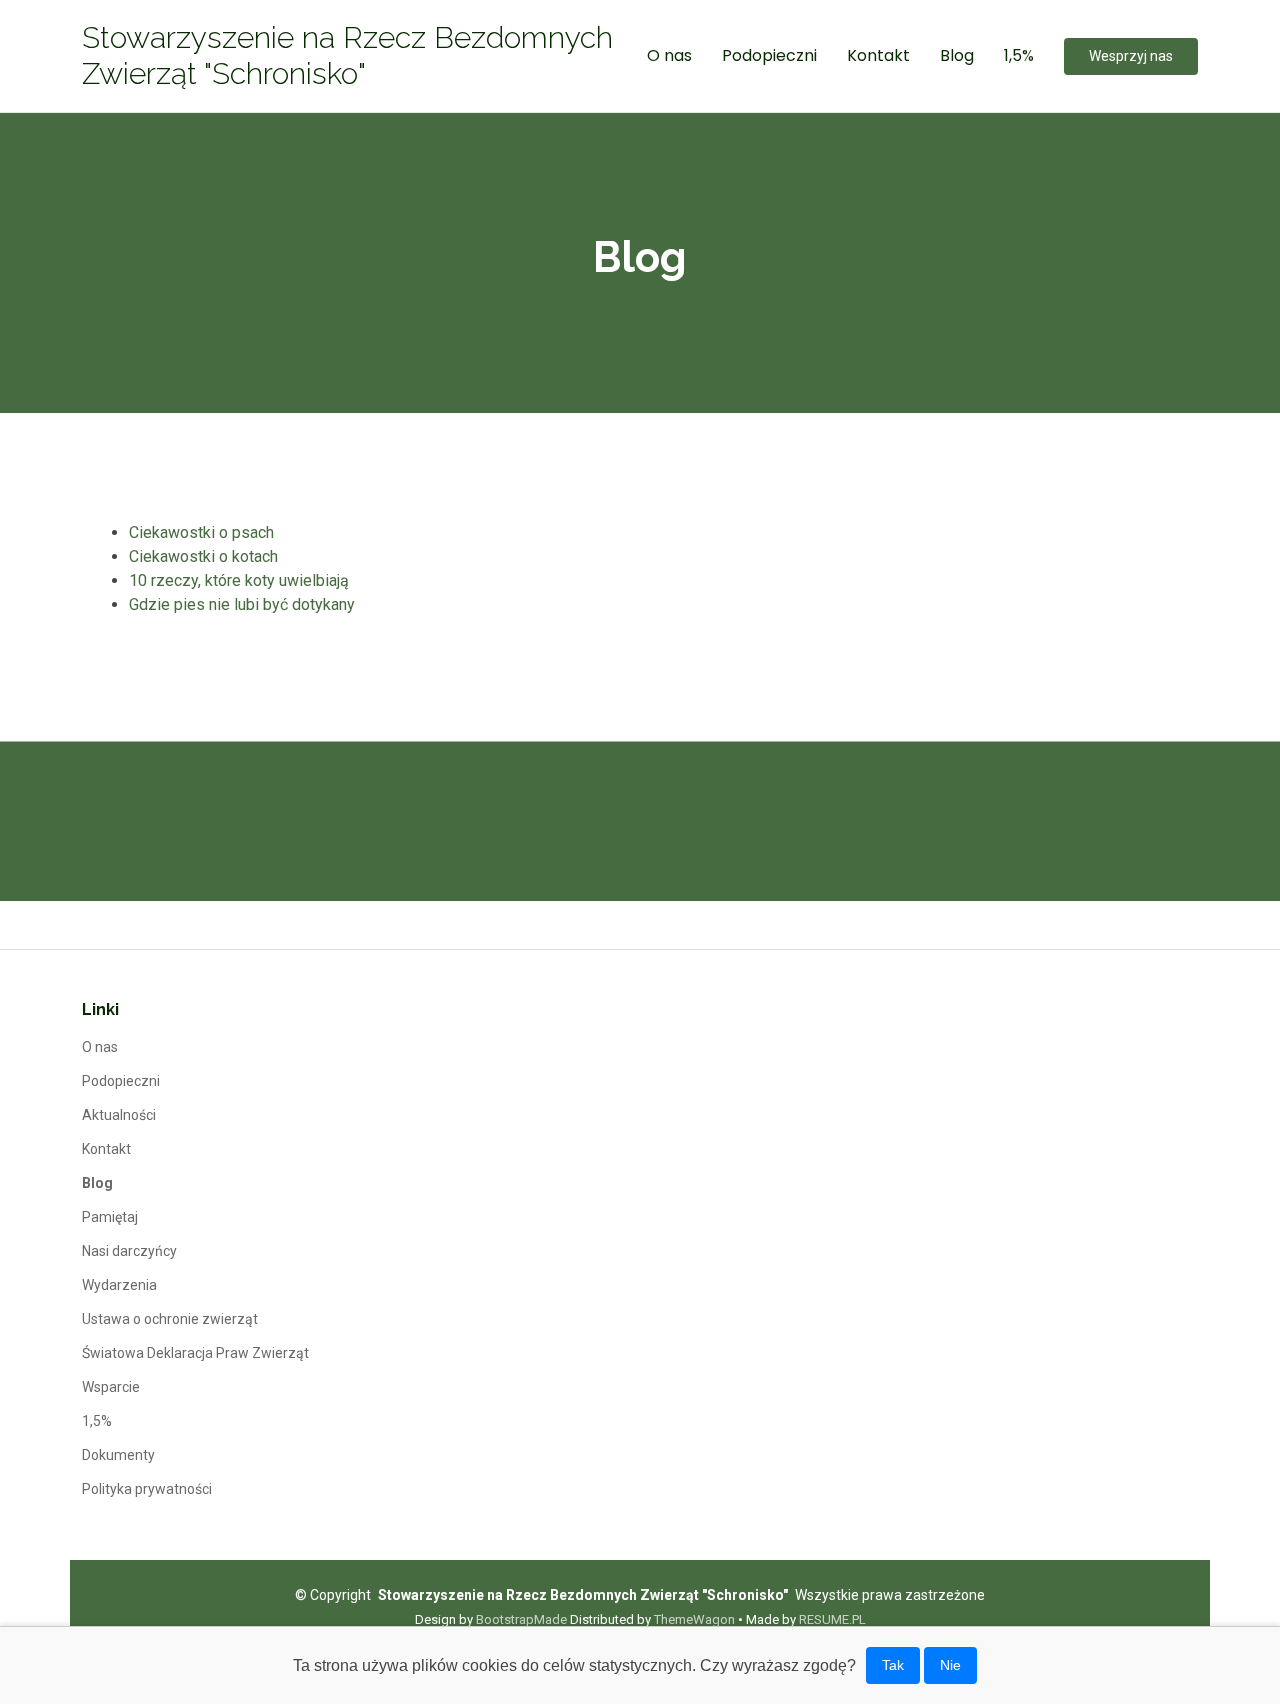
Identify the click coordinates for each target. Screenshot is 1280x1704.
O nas (669, 55)
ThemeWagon (694, 1619)
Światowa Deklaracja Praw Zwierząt (195, 1353)
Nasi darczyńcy (129, 1251)
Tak (893, 1665)
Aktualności (119, 1115)
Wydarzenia (119, 1285)
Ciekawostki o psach (201, 532)
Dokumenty (118, 1455)
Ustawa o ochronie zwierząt (170, 1319)
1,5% (1019, 55)
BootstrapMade (521, 1619)
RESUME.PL (832, 1619)
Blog (957, 55)
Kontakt (878, 55)
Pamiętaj (110, 1217)
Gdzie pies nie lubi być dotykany (242, 604)
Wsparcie (111, 1387)
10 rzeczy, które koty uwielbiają (239, 580)
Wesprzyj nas (1131, 56)
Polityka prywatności (147, 1489)
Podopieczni (769, 55)
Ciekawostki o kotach (203, 556)
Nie (950, 1665)
